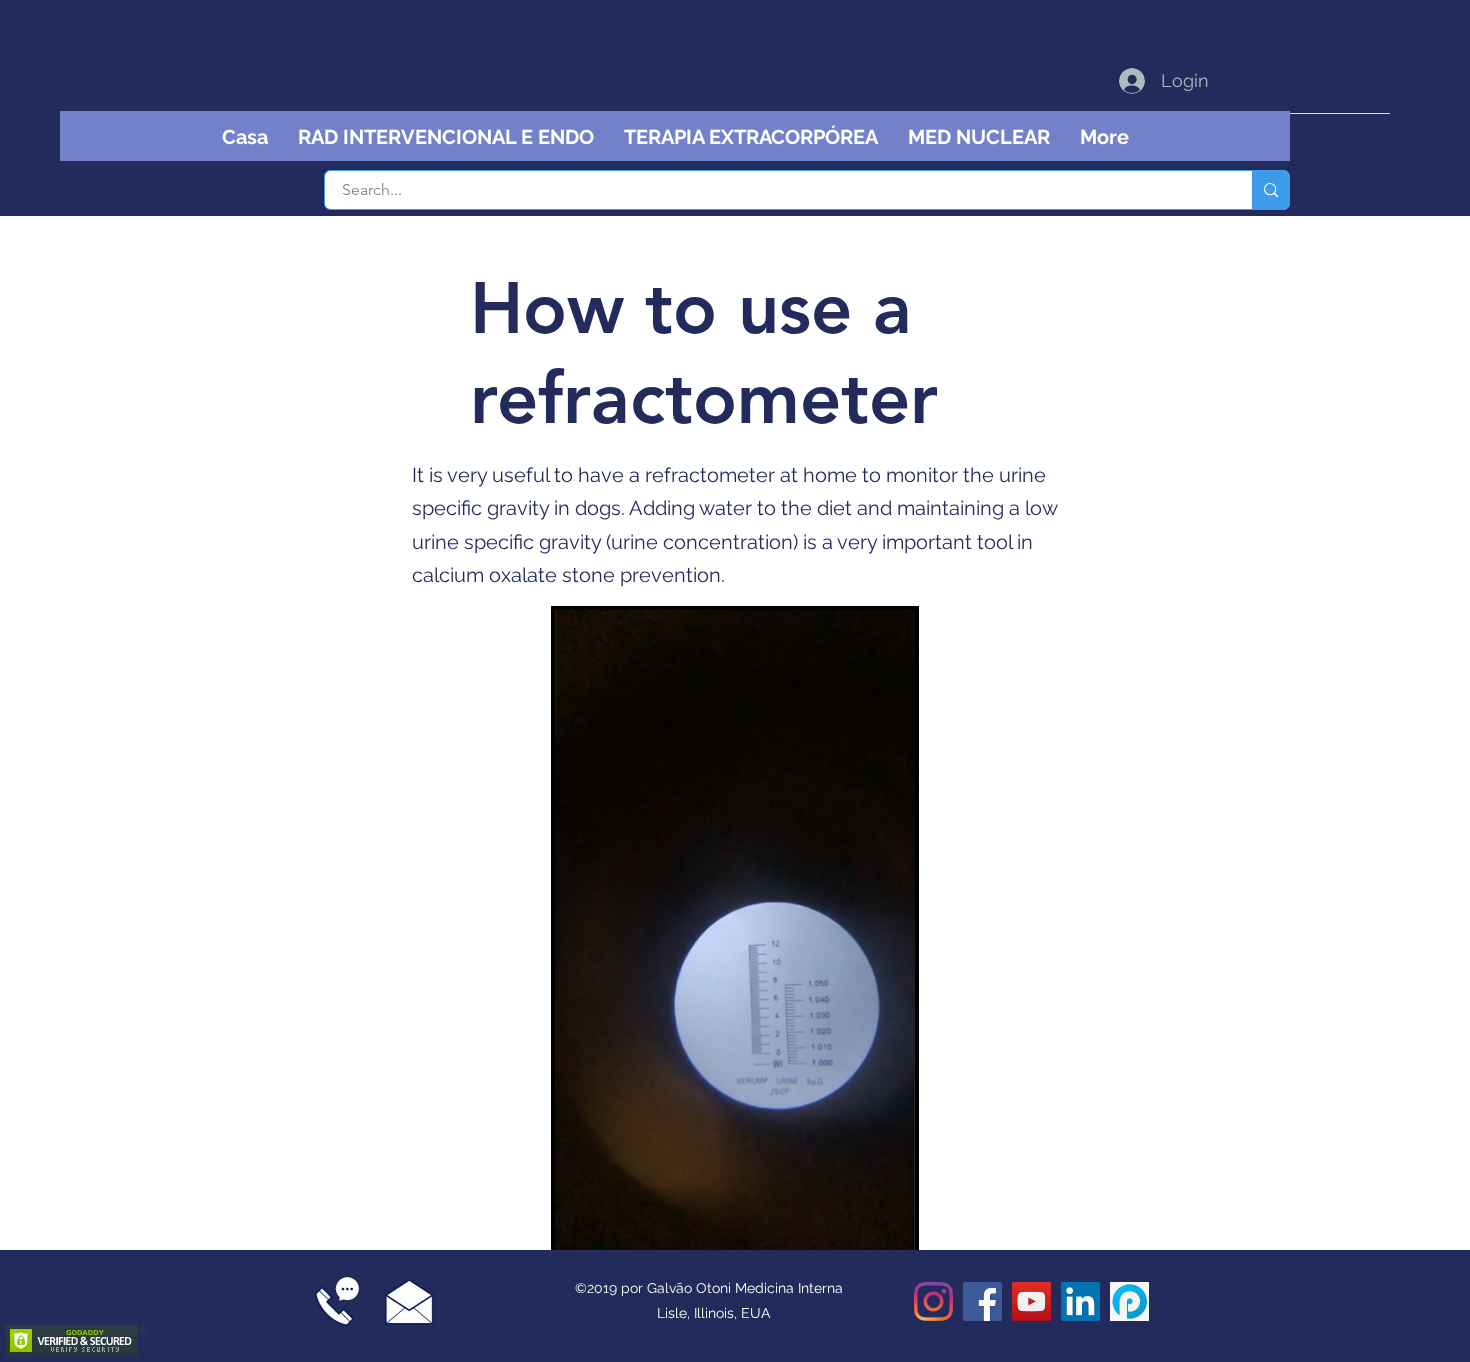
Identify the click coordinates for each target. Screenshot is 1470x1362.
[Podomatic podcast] (1129, 1301)
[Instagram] (933, 1301)
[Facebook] (982, 1301)
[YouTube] (1031, 1301)
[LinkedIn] (1080, 1301)
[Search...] (1270, 190)
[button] (889, 1228)
